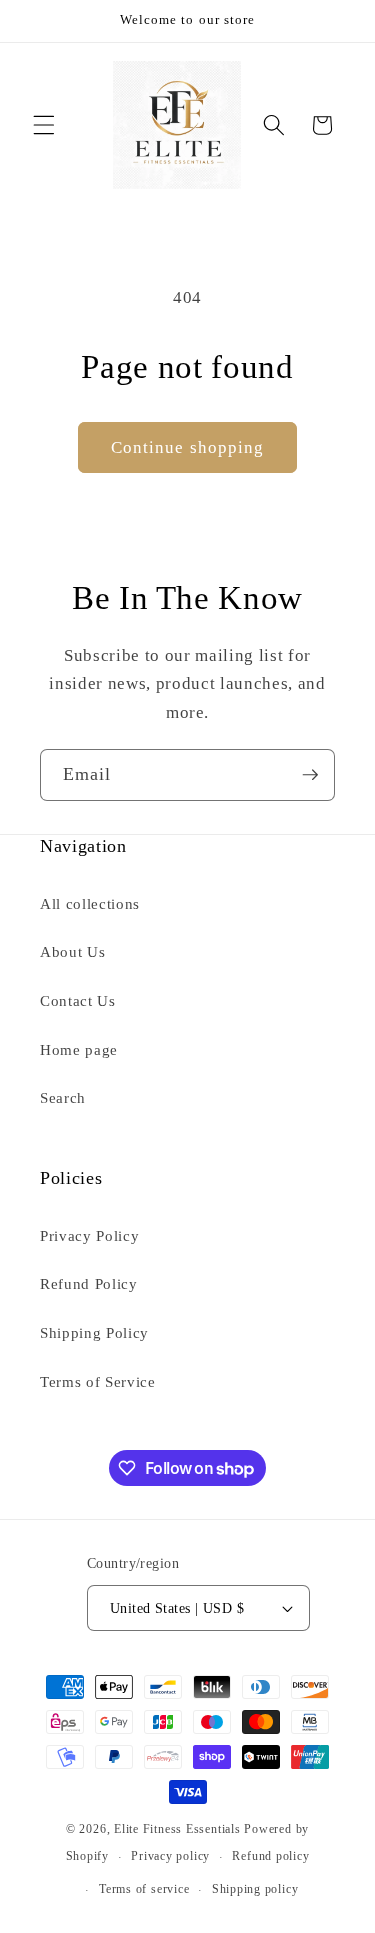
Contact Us (78, 1000)
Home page (79, 1049)
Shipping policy (255, 1889)
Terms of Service (98, 1381)
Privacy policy (170, 1856)
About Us (72, 951)
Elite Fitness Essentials (179, 1829)
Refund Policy (89, 1283)
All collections (90, 903)
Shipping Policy (94, 1332)
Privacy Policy (89, 1235)
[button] (44, 125)
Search (63, 1097)
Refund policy (270, 1856)
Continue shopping (188, 447)
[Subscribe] (310, 775)
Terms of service (144, 1889)
